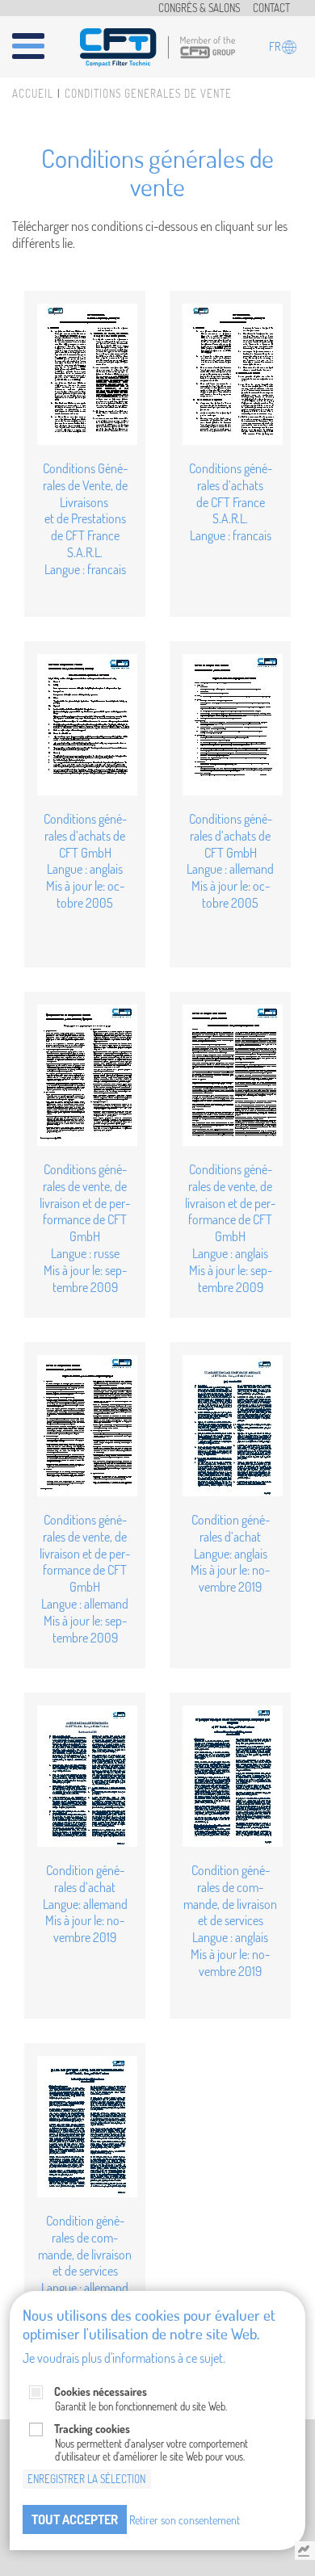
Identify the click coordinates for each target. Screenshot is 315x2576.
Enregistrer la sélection (86, 2479)
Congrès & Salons (199, 8)
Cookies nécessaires (101, 2391)
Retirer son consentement (185, 2519)
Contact (271, 8)
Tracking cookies (92, 2429)
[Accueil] (157, 45)
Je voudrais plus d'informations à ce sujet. (124, 2358)
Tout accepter (75, 2519)
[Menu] (38, 40)
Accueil (33, 94)
